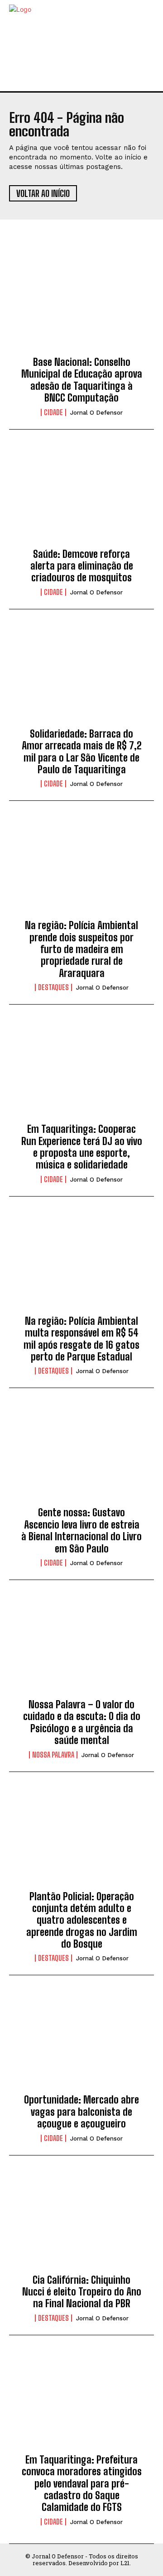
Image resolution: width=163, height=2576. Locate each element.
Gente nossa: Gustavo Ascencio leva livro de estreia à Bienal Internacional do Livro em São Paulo (81, 1530)
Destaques (53, 987)
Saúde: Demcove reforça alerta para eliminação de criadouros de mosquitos (82, 566)
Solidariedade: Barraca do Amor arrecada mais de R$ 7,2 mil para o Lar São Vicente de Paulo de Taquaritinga (82, 752)
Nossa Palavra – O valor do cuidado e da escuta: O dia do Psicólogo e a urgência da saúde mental (82, 1722)
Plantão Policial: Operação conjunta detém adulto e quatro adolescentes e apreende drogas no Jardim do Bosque (82, 1920)
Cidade (53, 412)
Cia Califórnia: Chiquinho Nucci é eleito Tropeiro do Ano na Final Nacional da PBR (82, 2292)
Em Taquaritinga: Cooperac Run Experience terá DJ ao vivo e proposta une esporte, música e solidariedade (82, 1147)
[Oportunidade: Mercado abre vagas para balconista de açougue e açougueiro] (81, 2042)
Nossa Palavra (53, 1755)
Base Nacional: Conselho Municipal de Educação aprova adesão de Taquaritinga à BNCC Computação (82, 380)
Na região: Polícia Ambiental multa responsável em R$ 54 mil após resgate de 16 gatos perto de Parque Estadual (81, 1339)
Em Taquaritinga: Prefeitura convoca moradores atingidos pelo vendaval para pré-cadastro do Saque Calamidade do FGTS (82, 2484)
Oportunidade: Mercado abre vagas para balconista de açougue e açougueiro (81, 2112)
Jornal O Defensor (96, 413)
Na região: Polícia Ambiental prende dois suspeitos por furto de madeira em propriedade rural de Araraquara (81, 949)
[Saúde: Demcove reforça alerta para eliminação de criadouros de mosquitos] (81, 496)
